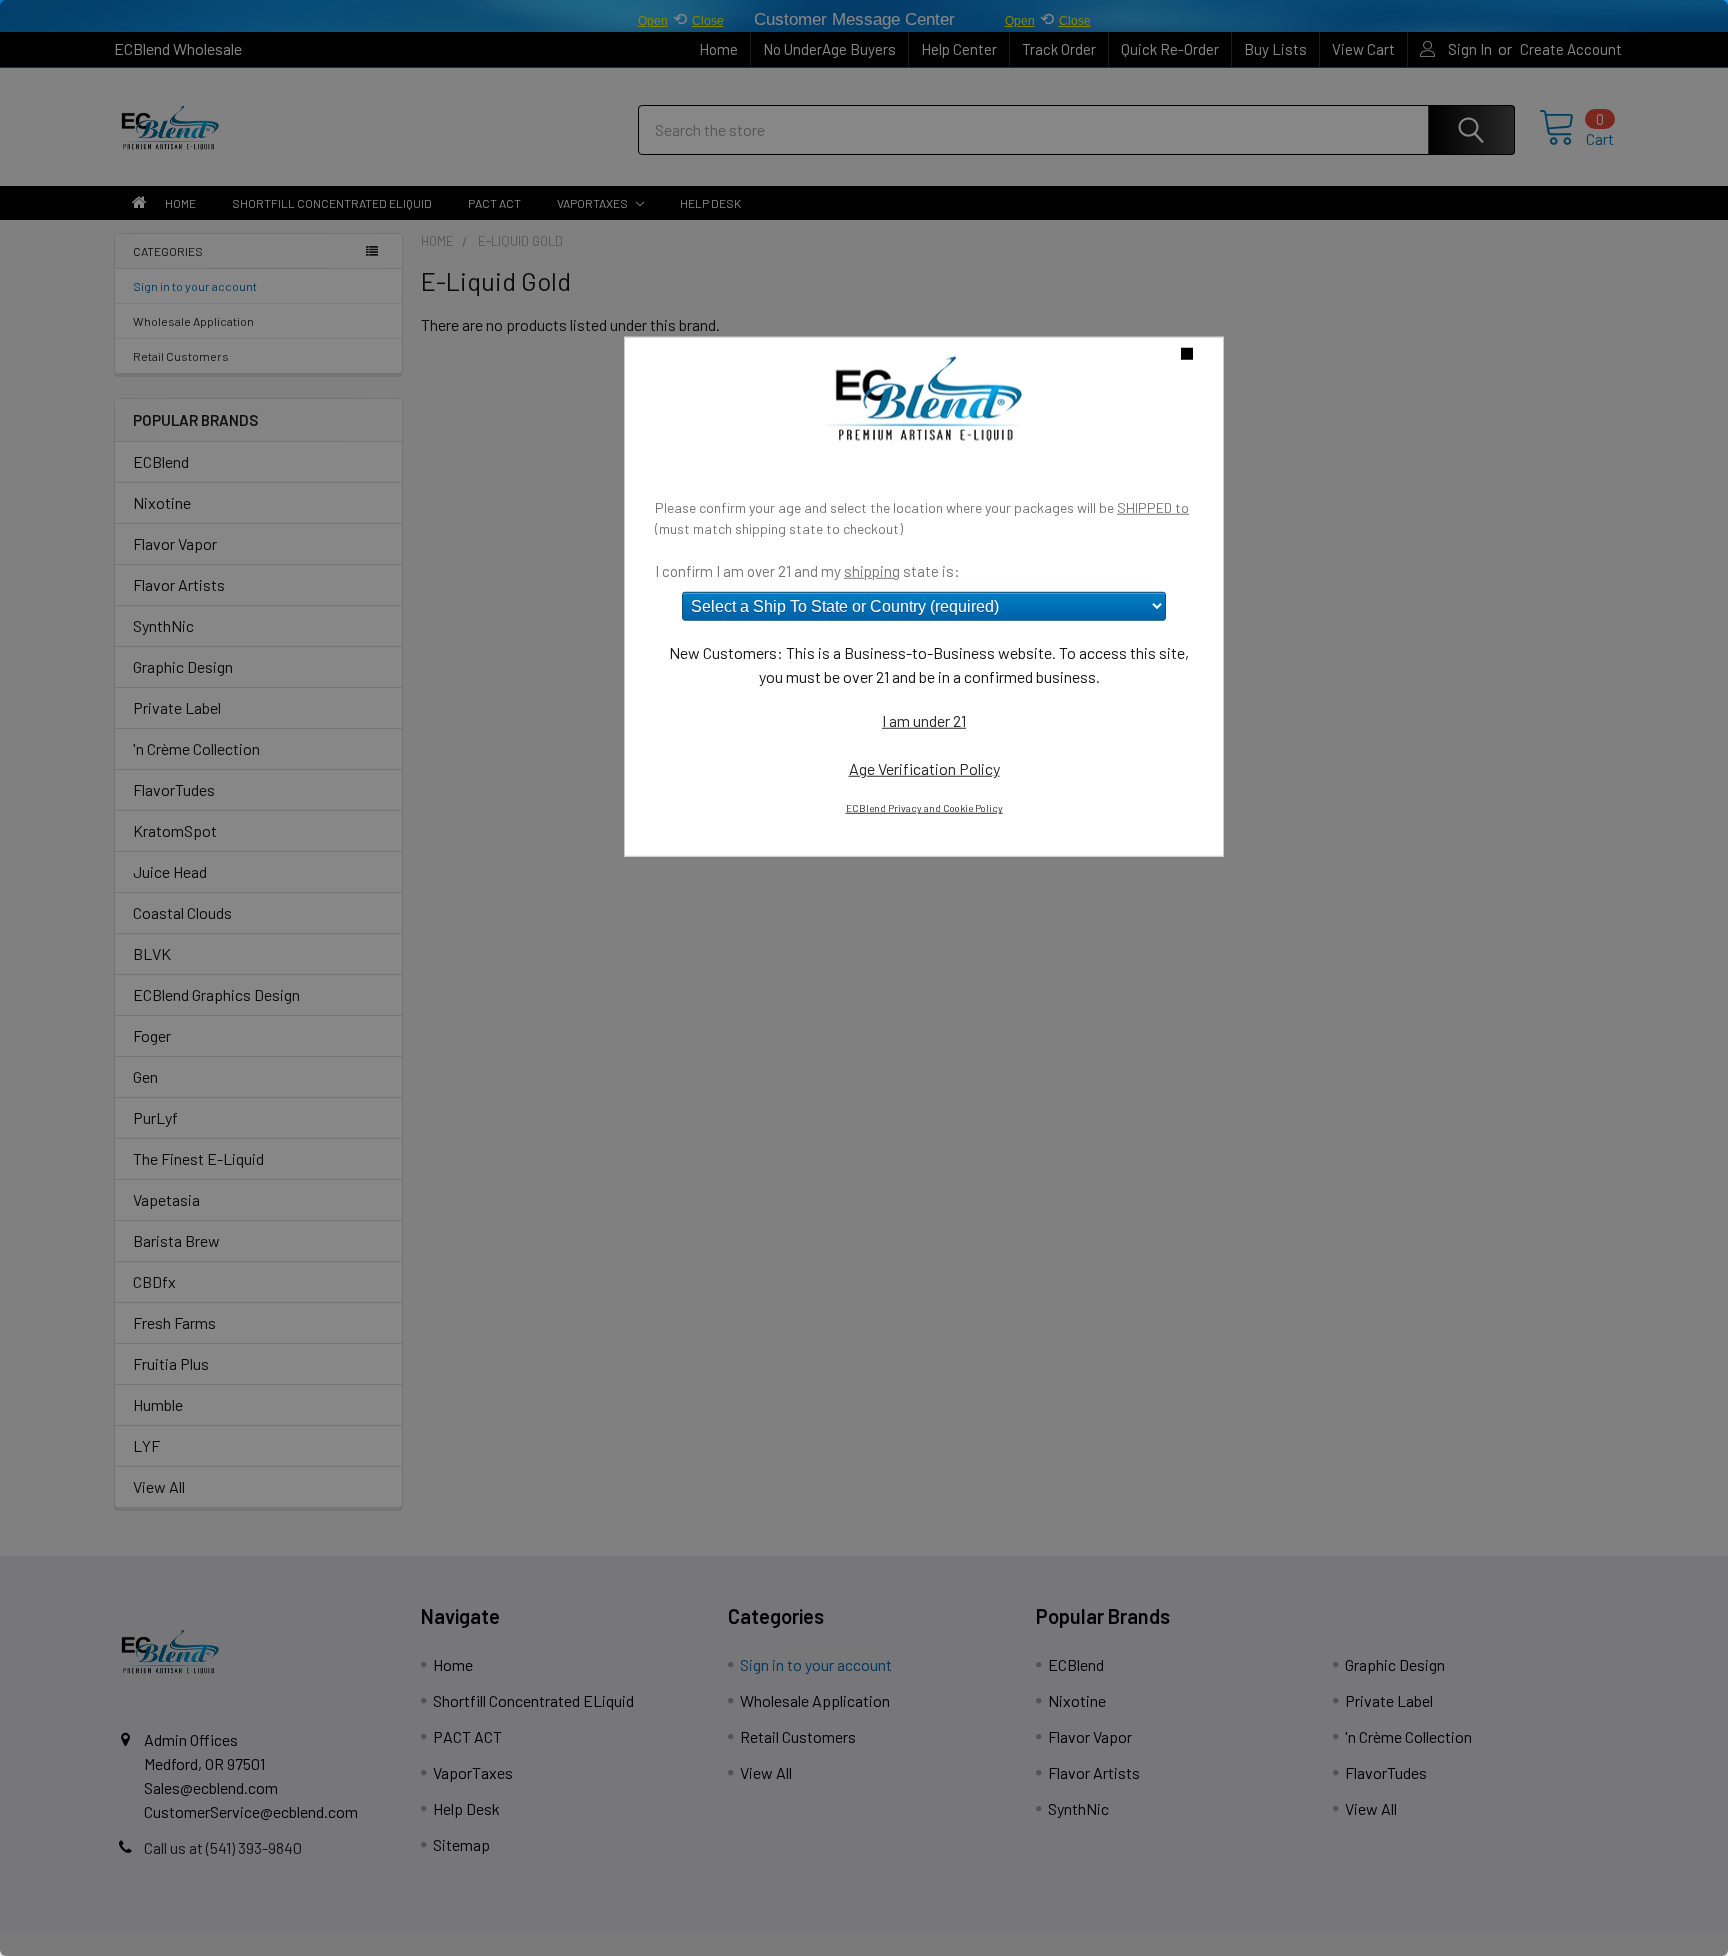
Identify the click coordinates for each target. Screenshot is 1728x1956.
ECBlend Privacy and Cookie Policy (924, 808)
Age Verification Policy (924, 768)
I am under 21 (924, 720)
